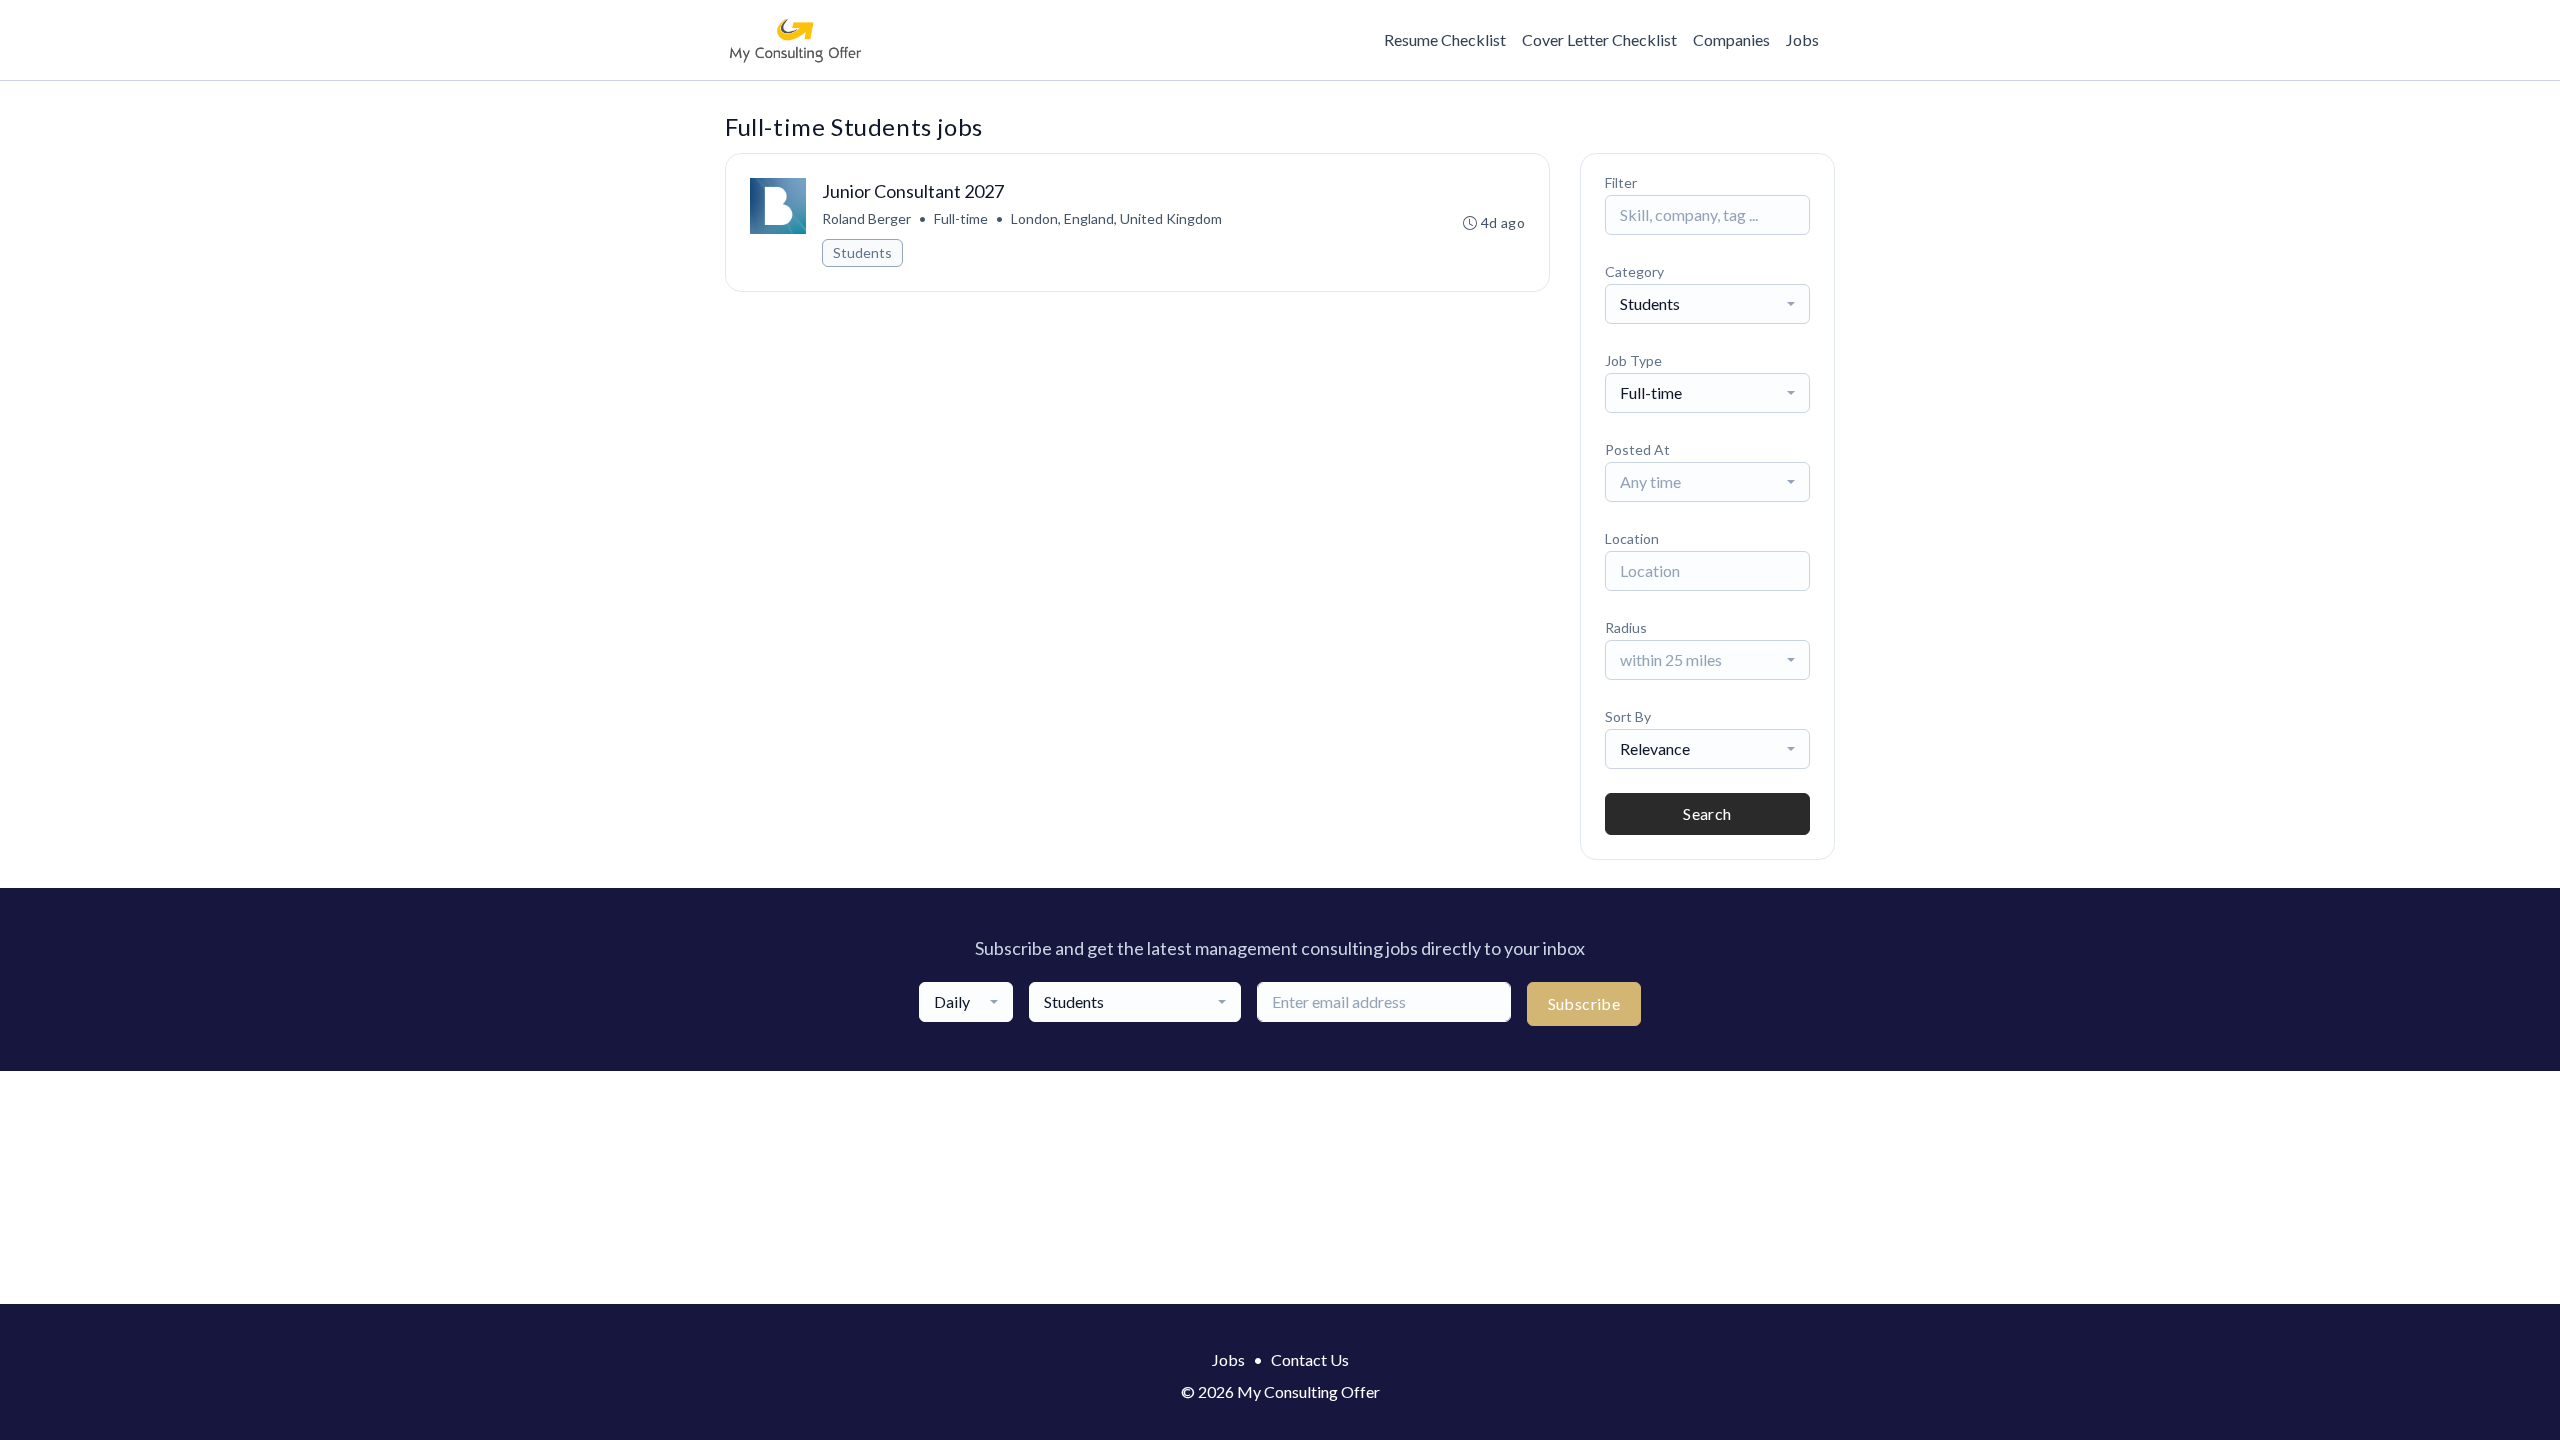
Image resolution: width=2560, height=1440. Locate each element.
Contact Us (1310, 1359)
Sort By (1628, 716)
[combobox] (1707, 304)
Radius (1626, 627)
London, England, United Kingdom (1116, 218)
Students (862, 252)
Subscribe (1584, 1003)
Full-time (961, 218)
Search (1707, 813)
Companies (1731, 39)
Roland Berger (866, 218)
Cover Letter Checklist (1599, 39)
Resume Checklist (1445, 39)
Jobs (1802, 39)
